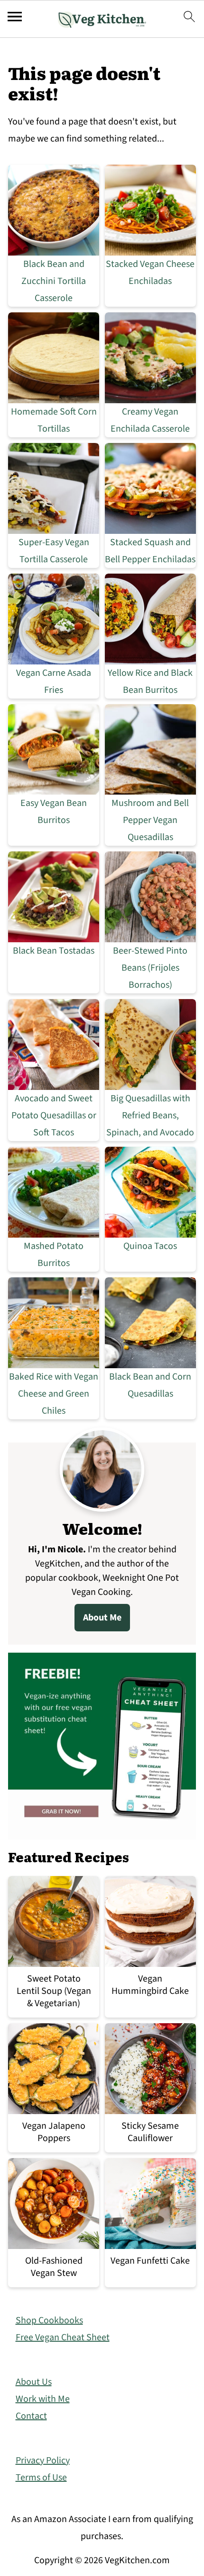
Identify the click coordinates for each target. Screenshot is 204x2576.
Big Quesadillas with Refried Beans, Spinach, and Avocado (150, 1115)
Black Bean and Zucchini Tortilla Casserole (54, 281)
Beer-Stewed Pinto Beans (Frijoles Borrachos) (150, 968)
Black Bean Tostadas (54, 951)
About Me (102, 1618)
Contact (31, 2416)
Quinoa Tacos (150, 1246)
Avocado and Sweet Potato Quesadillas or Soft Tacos (54, 1115)
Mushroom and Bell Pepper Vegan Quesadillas (150, 820)
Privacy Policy (43, 2461)
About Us (34, 2382)
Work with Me (43, 2399)
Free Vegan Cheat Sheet (63, 2337)
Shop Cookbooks (49, 2320)
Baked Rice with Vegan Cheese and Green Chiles (54, 1394)
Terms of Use (41, 2478)
